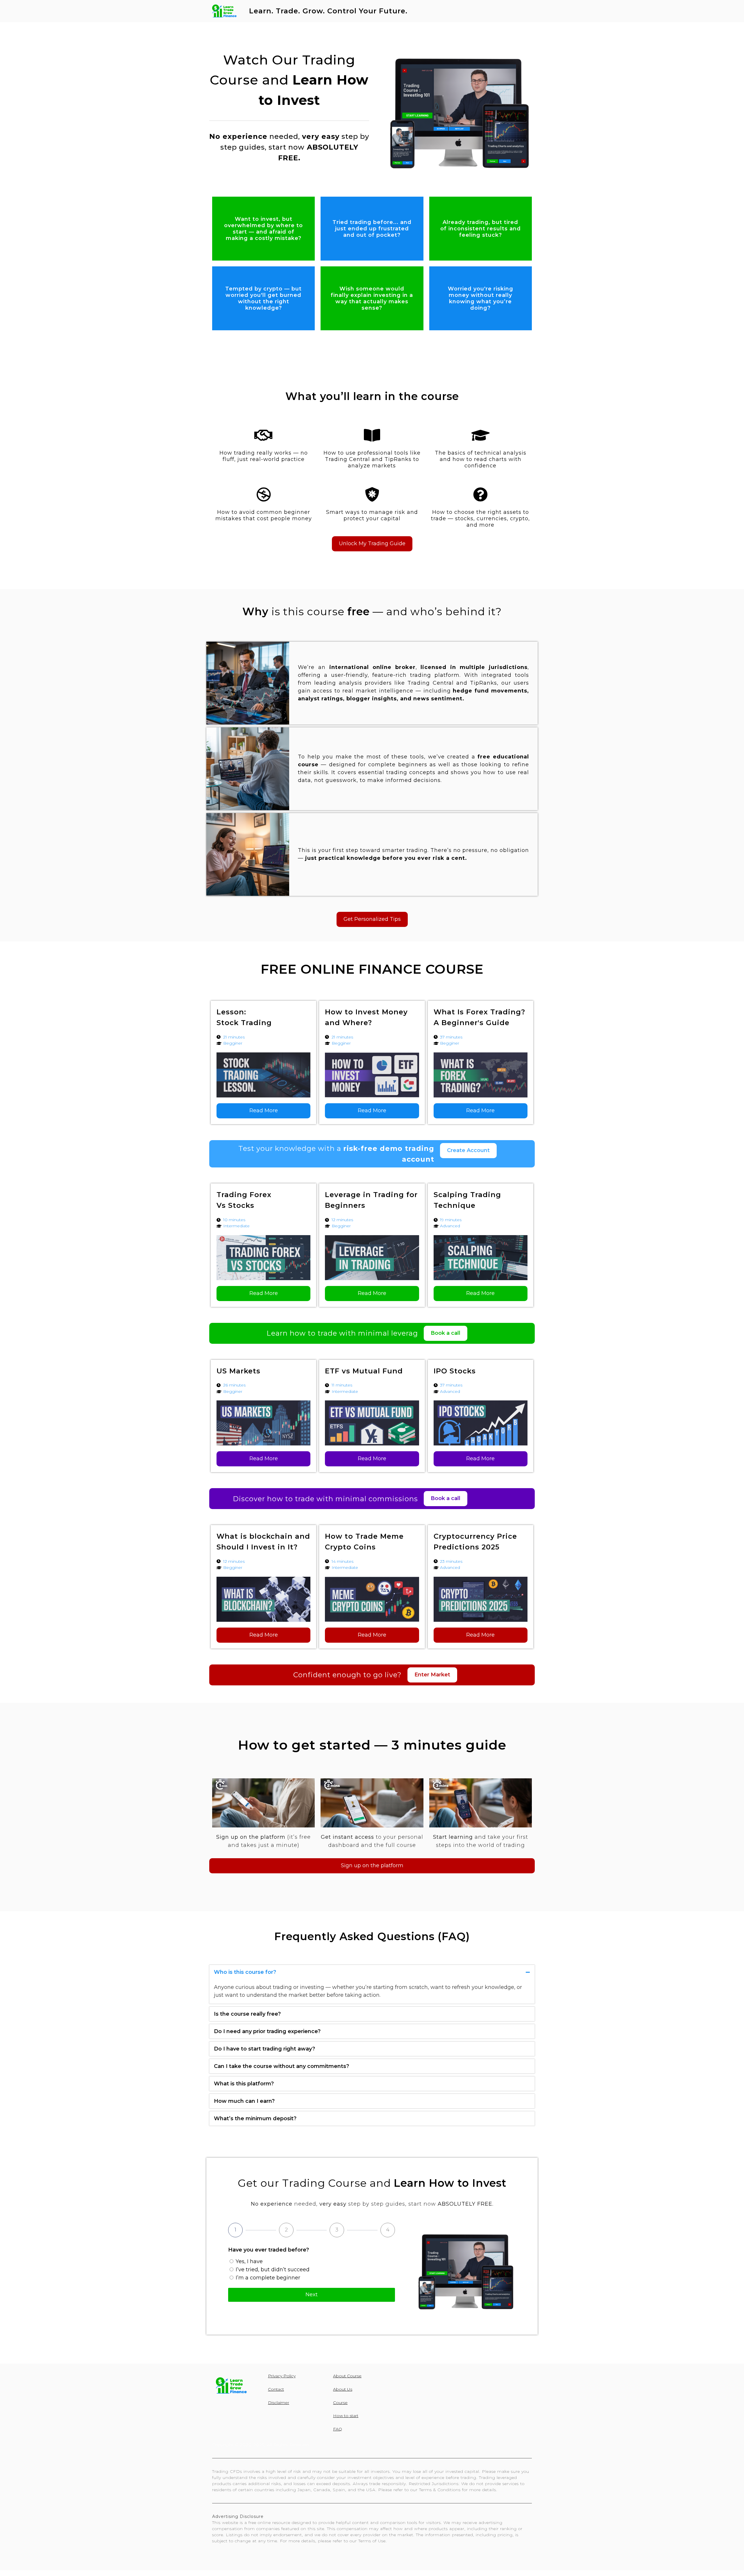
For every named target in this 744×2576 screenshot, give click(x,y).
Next (312, 2295)
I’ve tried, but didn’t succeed (273, 2270)
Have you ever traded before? (269, 2250)
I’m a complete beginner (268, 2278)
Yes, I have (249, 2261)
